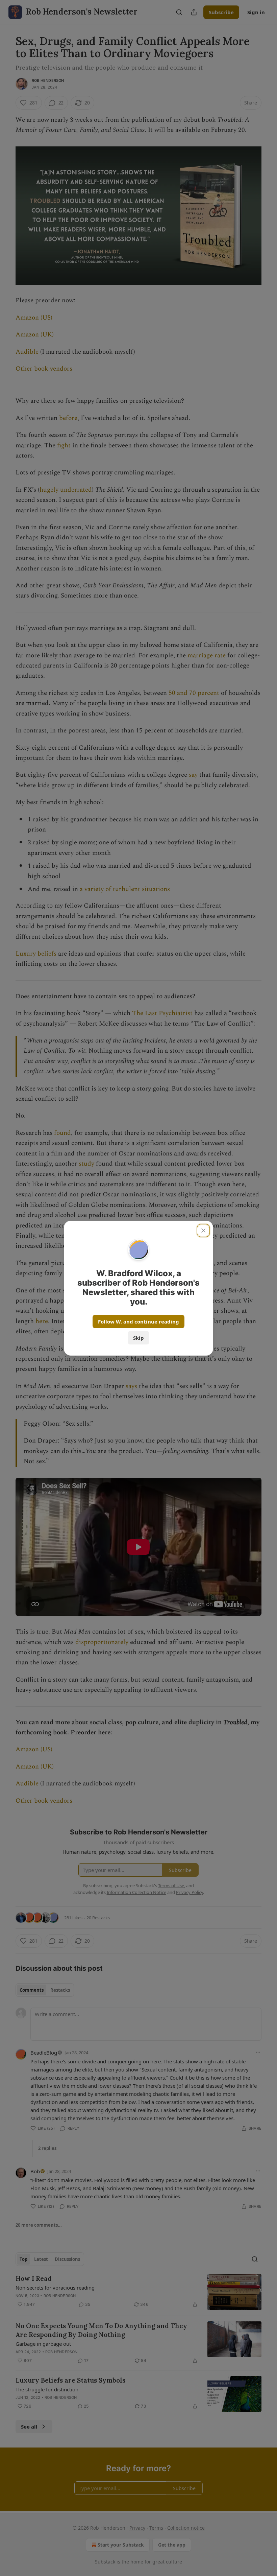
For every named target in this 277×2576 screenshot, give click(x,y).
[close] (203, 1231)
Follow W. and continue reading (138, 1321)
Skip (138, 1338)
